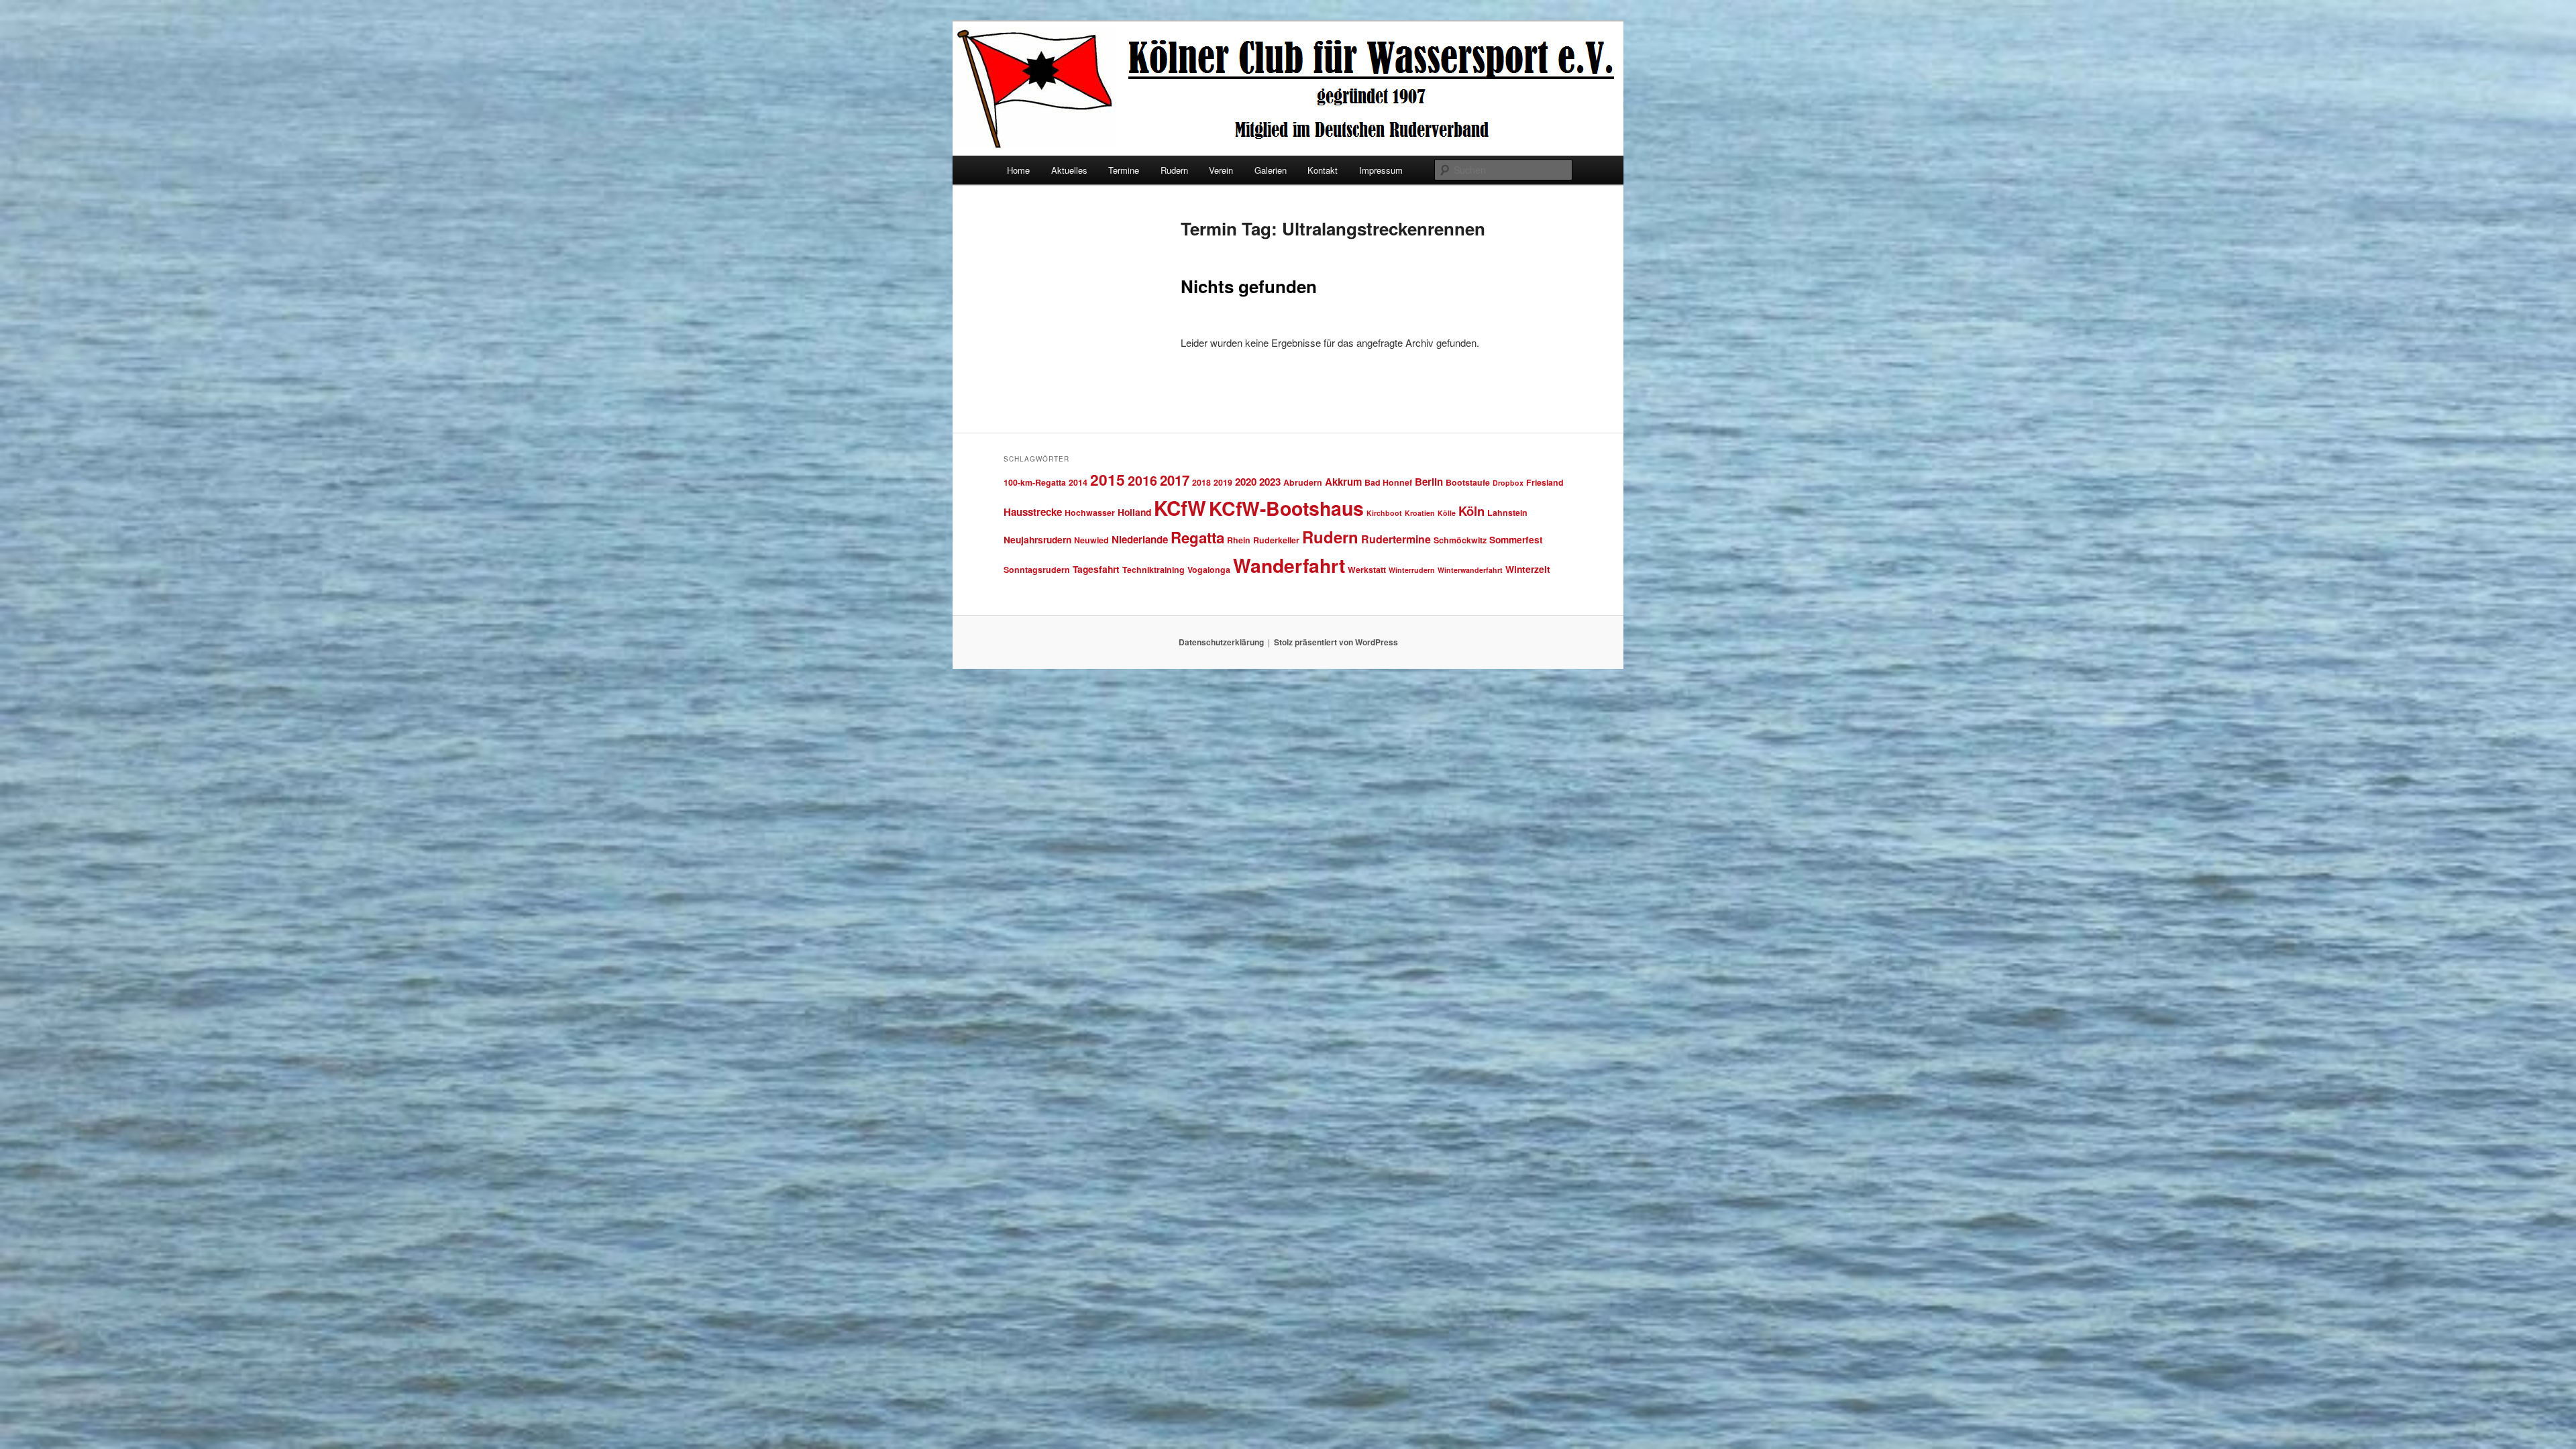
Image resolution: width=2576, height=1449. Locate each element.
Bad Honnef (1388, 482)
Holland (1134, 512)
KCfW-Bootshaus (1286, 508)
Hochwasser (1090, 513)
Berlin (1429, 482)
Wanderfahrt (1289, 565)
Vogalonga (1209, 570)
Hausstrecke (1033, 512)
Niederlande (1140, 539)
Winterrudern (1412, 570)
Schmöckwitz (1460, 540)
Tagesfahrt (1096, 569)
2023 (1270, 482)
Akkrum (1343, 482)
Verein (1221, 170)
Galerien (1271, 170)
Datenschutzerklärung (1221, 642)
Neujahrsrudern (1037, 539)
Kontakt (1323, 170)
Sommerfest (1516, 539)
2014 (1078, 482)
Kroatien (1420, 513)
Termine (1124, 170)
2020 (1246, 482)
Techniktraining (1153, 570)
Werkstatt (1367, 570)
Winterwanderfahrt (1470, 570)
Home (1018, 170)
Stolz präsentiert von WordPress (1336, 642)
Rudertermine (1396, 539)
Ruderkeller (1276, 540)
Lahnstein (1507, 513)
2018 (1201, 482)
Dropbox (1508, 483)
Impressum (1381, 170)
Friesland (1545, 482)
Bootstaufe (1468, 482)
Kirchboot (1384, 513)
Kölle (1447, 513)
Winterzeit (1528, 569)
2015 (1108, 479)
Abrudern (1303, 482)
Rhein (1239, 540)
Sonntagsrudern (1037, 570)
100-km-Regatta (1035, 482)
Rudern (1174, 170)
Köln (1471, 511)
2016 (1142, 480)
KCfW (1180, 508)
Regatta (1197, 537)
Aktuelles (1069, 170)
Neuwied (1091, 540)
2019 (1223, 482)
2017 (1175, 480)
